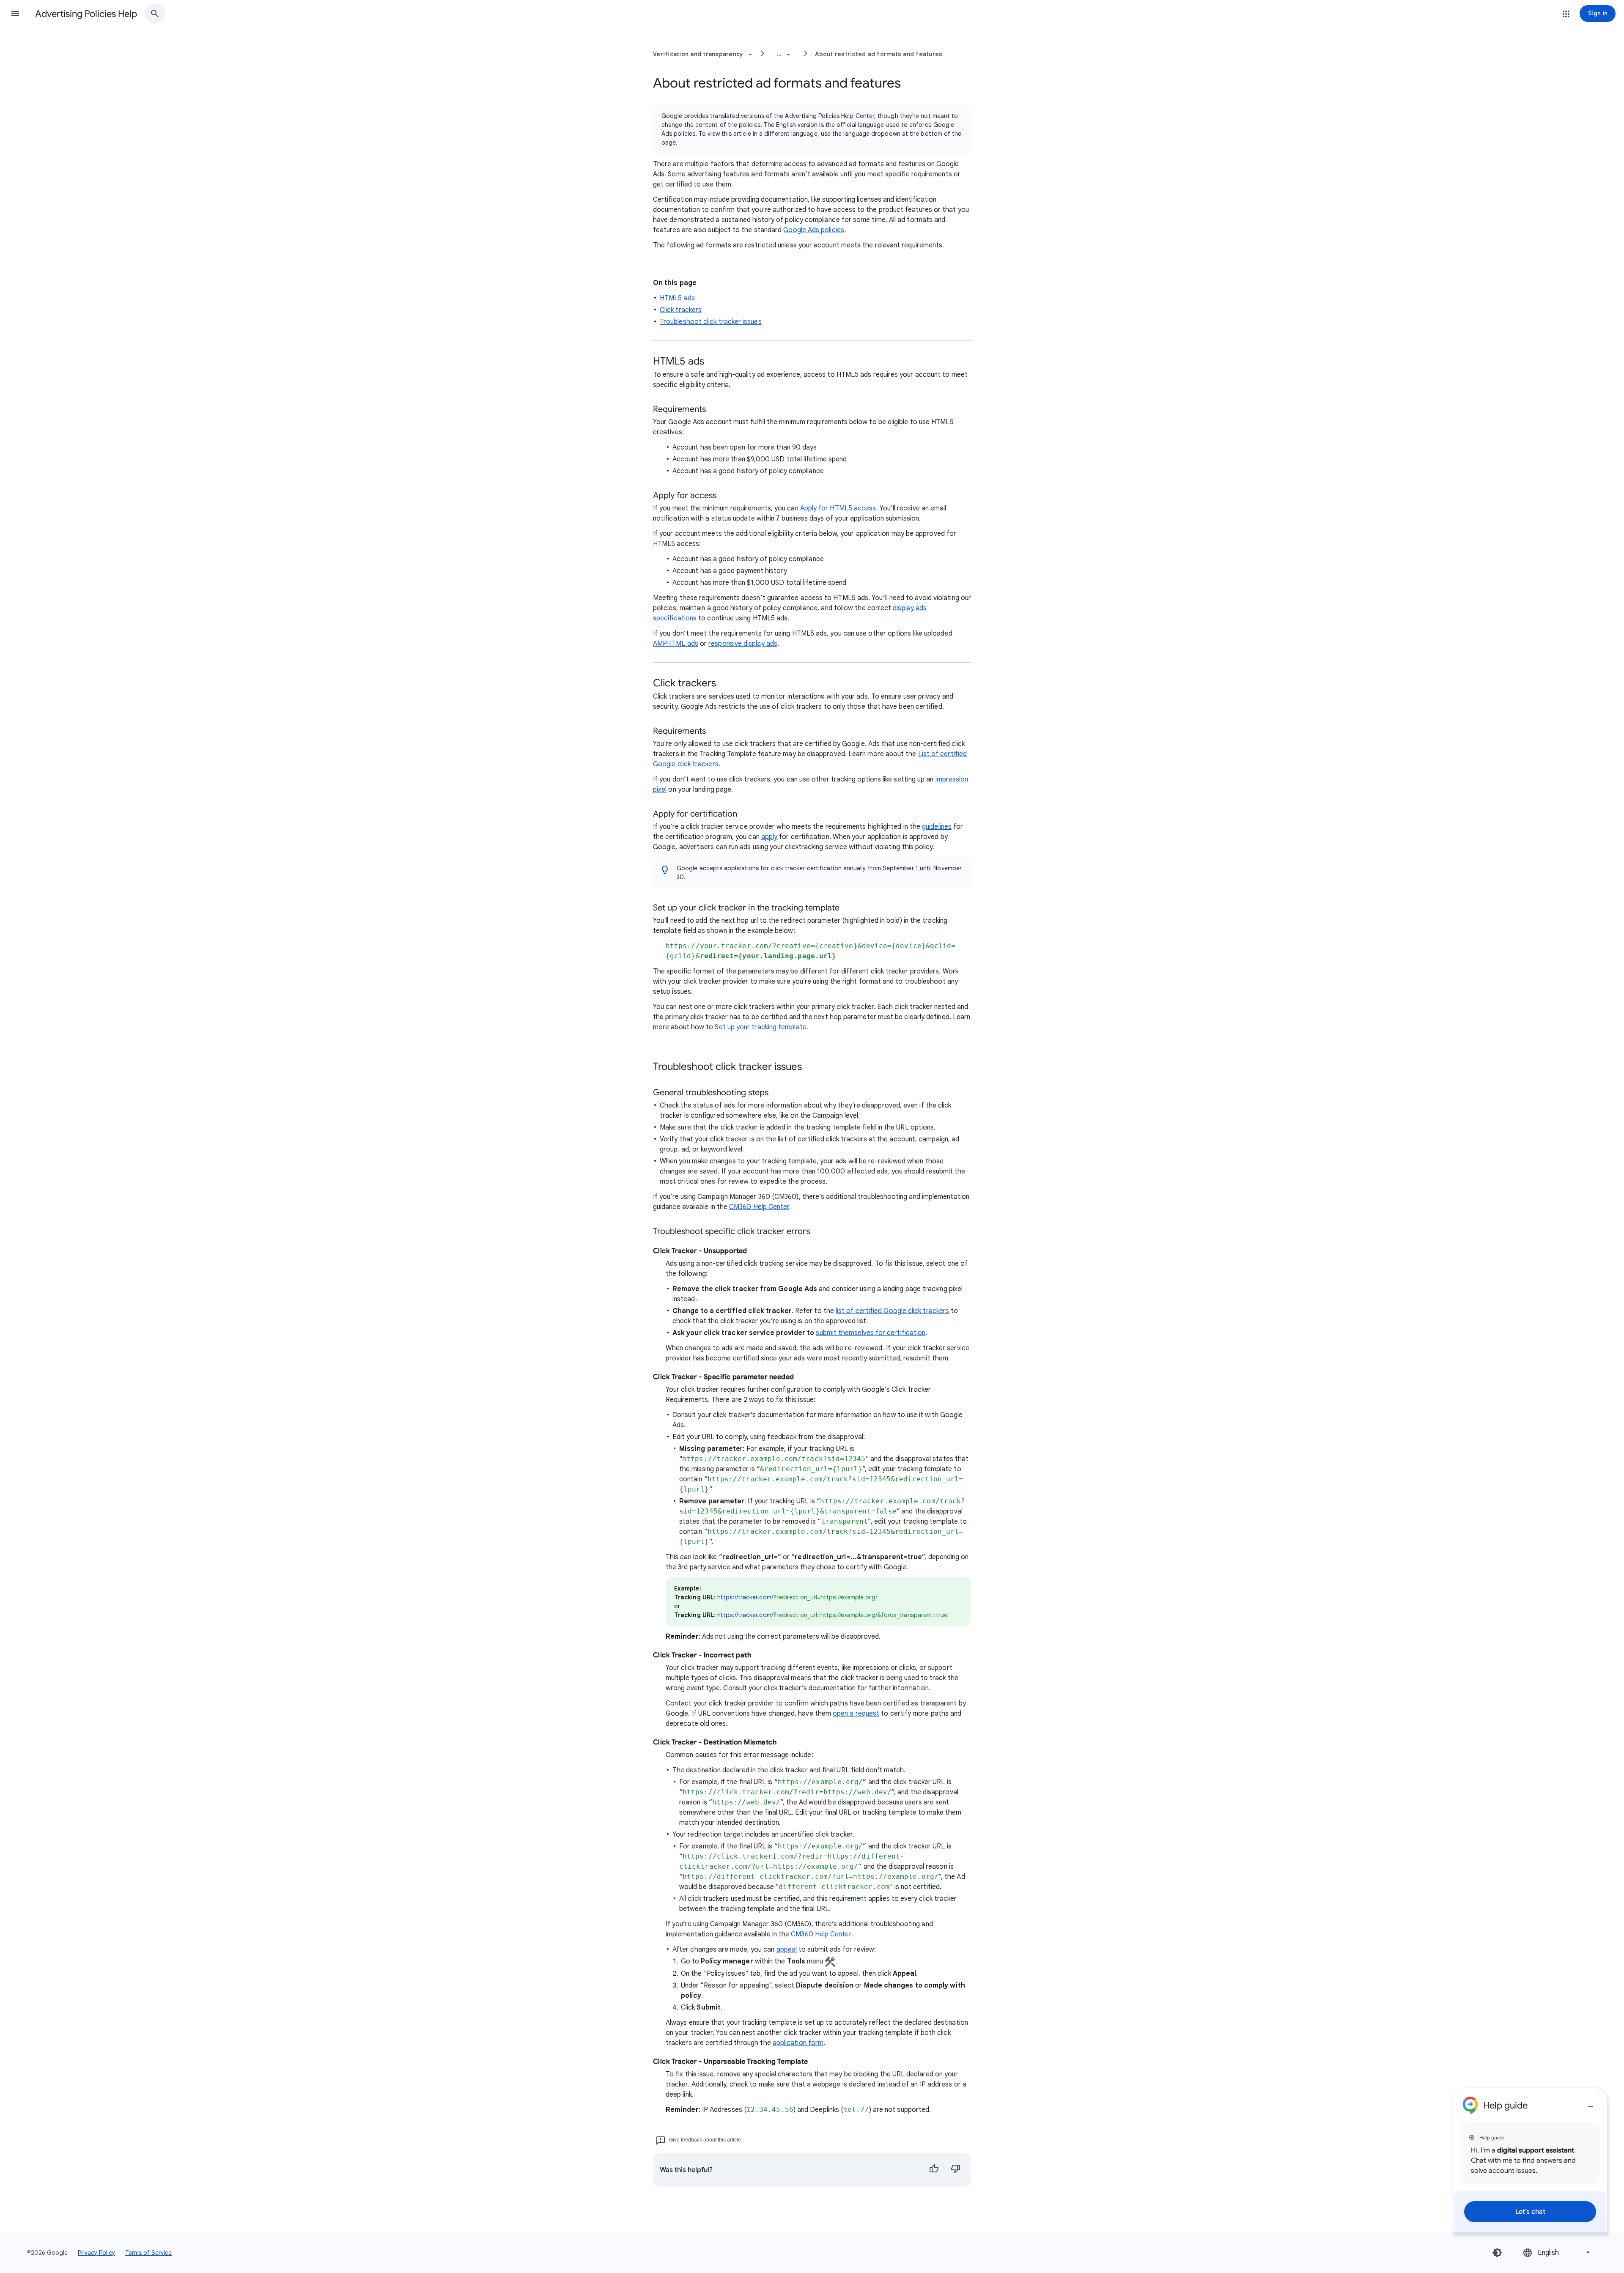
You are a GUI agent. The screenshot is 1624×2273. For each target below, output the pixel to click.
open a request (856, 1714)
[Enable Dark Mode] (1497, 2253)
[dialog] (1530, 2160)
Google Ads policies (814, 230)
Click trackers (681, 310)
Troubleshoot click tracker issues (711, 322)
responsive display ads (743, 644)
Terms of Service (148, 2253)
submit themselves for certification (871, 1333)
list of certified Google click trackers (892, 1311)
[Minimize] (1590, 2103)
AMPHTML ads (676, 644)
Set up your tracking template (760, 1027)
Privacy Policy (96, 2253)
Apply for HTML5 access (838, 508)
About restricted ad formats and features (879, 54)
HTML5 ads (677, 298)
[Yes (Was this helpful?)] (934, 2170)
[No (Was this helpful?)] (956, 2170)
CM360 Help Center (759, 1207)
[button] (15, 14)
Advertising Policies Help (86, 14)
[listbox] (1557, 2252)
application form (798, 2043)
